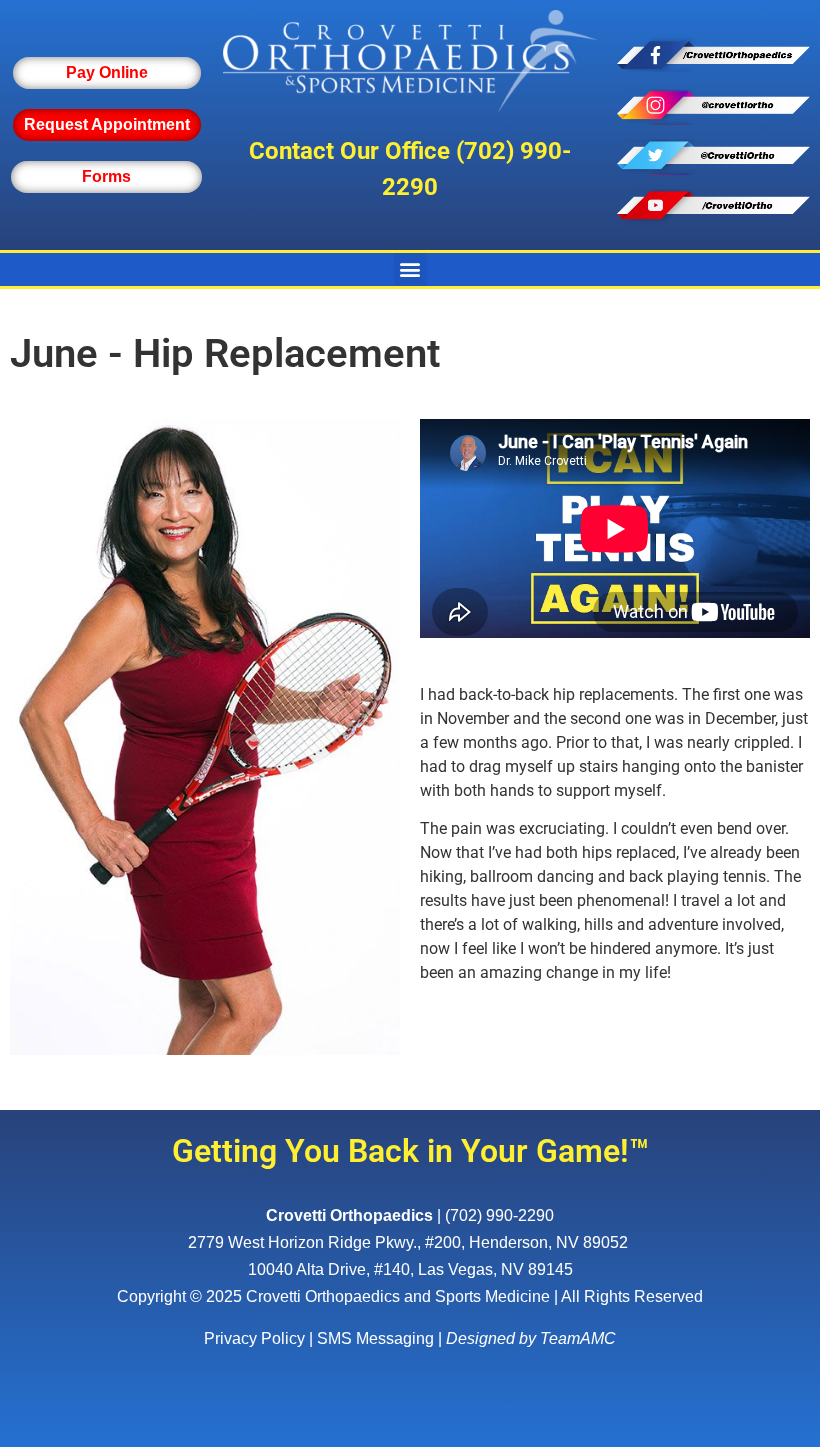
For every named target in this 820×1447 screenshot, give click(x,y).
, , (408, 1242)
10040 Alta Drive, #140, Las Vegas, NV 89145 (410, 1269)
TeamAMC (578, 1338)
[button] (410, 269)
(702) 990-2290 (499, 1215)
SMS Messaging (375, 1338)
